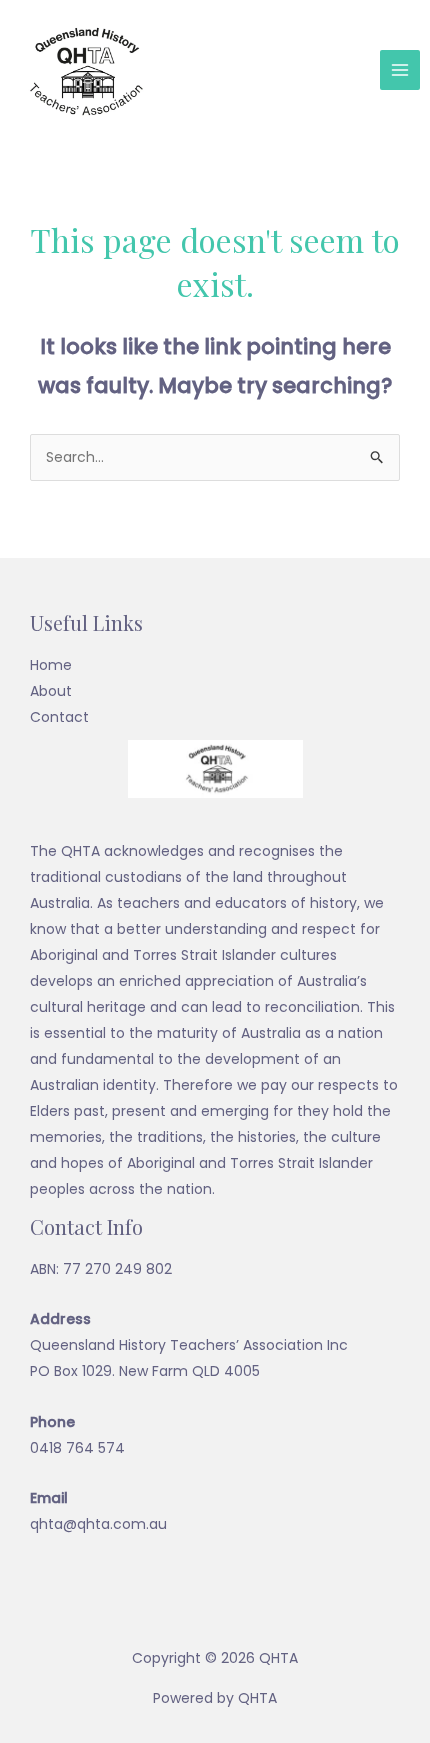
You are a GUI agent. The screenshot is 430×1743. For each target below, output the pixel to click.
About (51, 691)
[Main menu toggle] (400, 70)
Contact (59, 717)
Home (51, 665)
